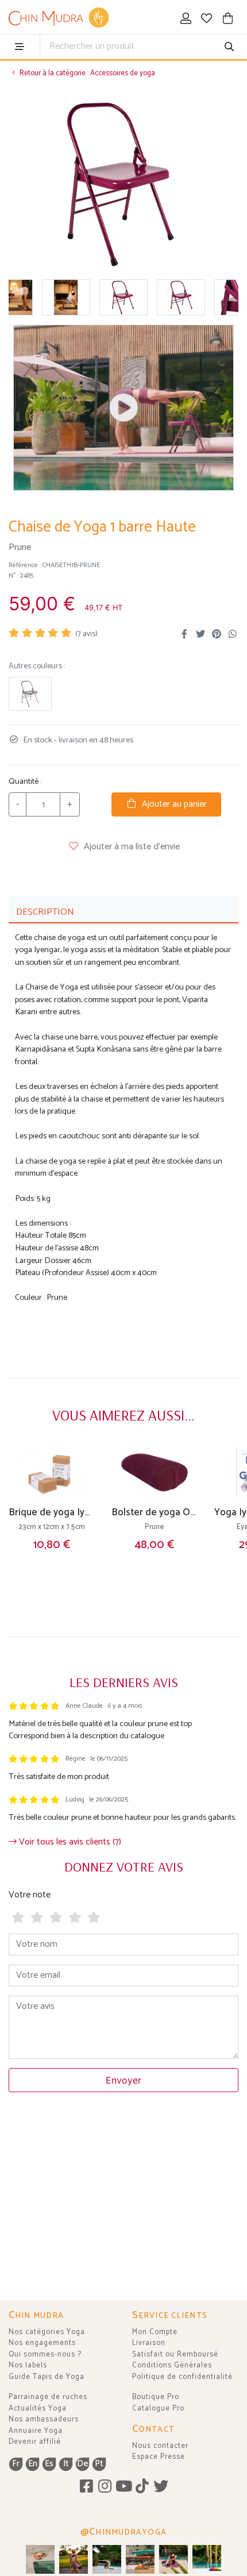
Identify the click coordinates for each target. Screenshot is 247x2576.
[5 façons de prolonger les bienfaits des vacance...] (40, 2559)
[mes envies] (207, 20)
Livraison (149, 2343)
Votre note (30, 1895)
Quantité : (25, 782)
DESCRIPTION (45, 912)
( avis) (86, 634)
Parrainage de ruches (48, 2397)
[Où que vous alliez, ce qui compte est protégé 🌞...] (74, 2559)
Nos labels (28, 2365)
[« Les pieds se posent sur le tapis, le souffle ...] (173, 2559)
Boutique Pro (156, 2397)
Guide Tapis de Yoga (47, 2377)
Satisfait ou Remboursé (175, 2354)
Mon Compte (155, 2332)
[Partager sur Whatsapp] (233, 634)
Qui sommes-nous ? (45, 2354)
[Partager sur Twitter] (200, 634)
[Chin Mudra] (59, 18)
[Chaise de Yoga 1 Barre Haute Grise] (30, 694)
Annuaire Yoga (36, 2431)
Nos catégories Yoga (47, 2332)
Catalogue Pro (158, 2408)
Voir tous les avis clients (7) (69, 1842)
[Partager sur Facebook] (184, 634)
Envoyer (123, 2080)
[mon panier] (228, 20)
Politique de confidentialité (182, 2377)
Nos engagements (42, 2343)
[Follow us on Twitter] (161, 2487)
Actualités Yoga (38, 2408)
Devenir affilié (35, 2442)
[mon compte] (186, 20)
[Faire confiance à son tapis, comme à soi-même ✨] (107, 2559)
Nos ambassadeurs (44, 2419)
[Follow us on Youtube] (124, 2487)
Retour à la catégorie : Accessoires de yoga (86, 73)
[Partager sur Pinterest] (217, 634)
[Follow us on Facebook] (86, 2487)
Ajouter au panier (172, 804)
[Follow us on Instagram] (105, 2487)
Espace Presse (159, 2457)
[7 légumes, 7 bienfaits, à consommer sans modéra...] (140, 2559)
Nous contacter (160, 2446)
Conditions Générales (172, 2365)
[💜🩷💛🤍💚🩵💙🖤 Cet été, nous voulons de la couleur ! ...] (207, 2559)
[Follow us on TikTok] (142, 2487)
